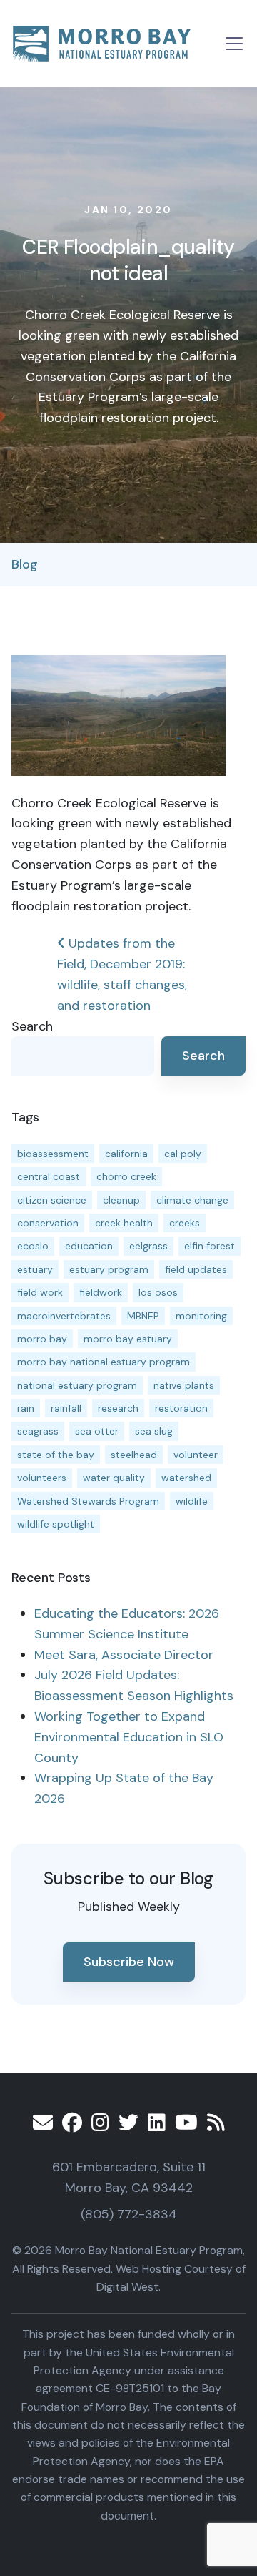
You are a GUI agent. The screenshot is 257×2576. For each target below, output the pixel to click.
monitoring (201, 1316)
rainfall (66, 1408)
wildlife (192, 1501)
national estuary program (77, 1385)
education (89, 1246)
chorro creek (126, 1176)
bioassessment (53, 1154)
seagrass (38, 1431)
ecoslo (33, 1246)
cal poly (183, 1154)
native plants (184, 1385)
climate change (192, 1200)
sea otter (97, 1431)
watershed (186, 1478)
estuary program (109, 1269)
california (126, 1154)
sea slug (154, 1431)
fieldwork (101, 1292)
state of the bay (56, 1455)
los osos (158, 1292)
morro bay (42, 1339)
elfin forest (210, 1246)
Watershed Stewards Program (88, 1501)
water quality (114, 1478)
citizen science (52, 1200)
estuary (35, 1269)
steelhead (134, 1455)
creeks (185, 1223)
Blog (25, 564)
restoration (181, 1408)
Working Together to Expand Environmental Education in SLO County (129, 1737)
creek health (124, 1223)
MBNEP (143, 1316)
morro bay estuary (128, 1339)
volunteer (196, 1455)
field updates (196, 1269)
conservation (48, 1223)
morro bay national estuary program (104, 1362)
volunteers (42, 1478)
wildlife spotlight (56, 1524)
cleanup (121, 1200)
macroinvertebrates (64, 1316)
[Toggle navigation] (234, 44)
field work (40, 1292)
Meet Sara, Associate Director (124, 1655)
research (118, 1408)
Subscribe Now (129, 1962)
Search (32, 1026)
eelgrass (148, 1246)
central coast (49, 1176)
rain (26, 1408)
